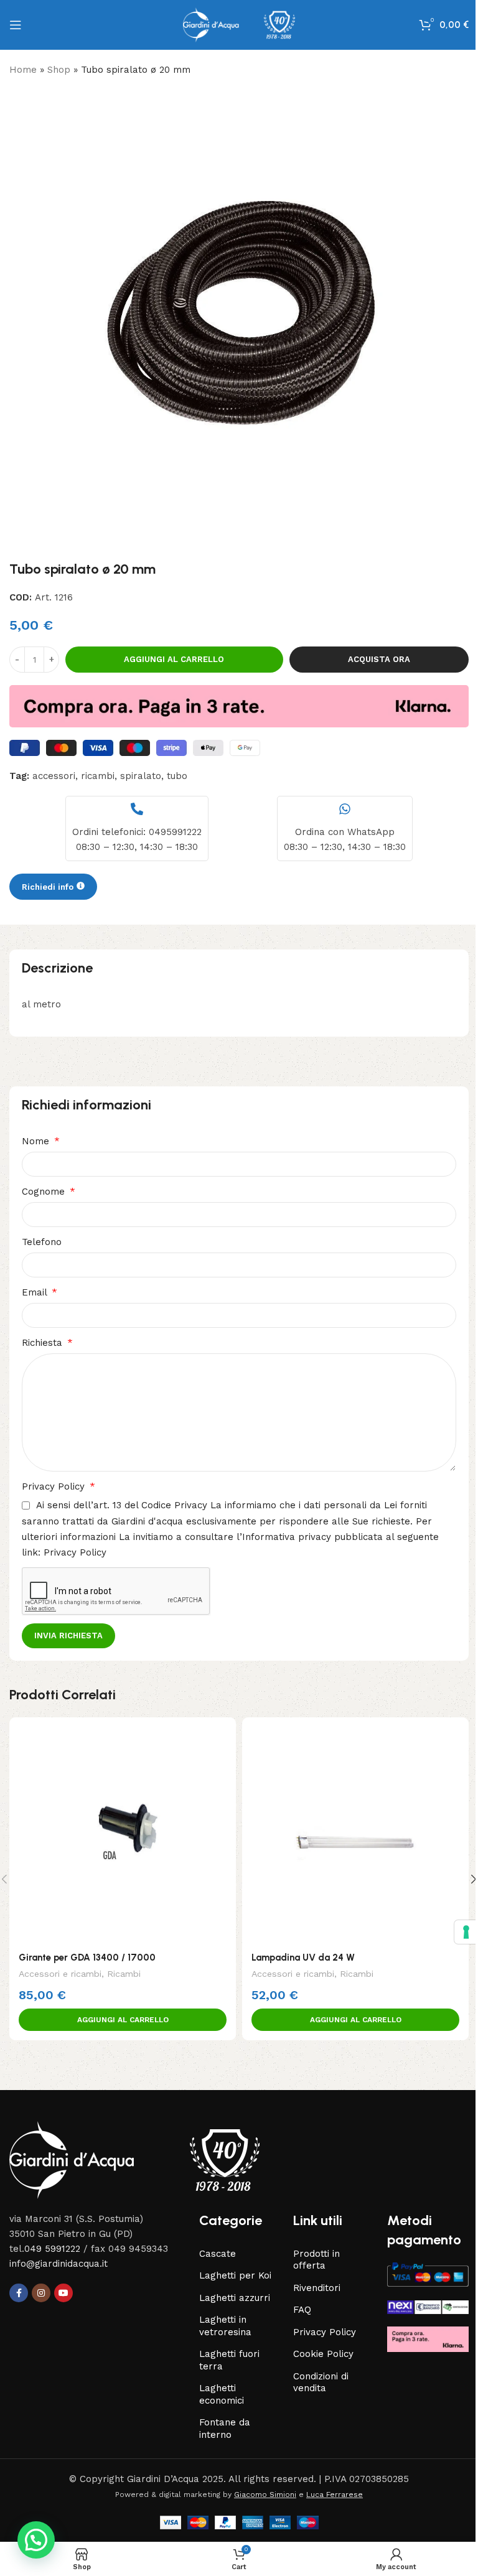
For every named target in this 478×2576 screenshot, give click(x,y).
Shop (59, 70)
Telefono (42, 1242)
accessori (54, 776)
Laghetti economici (222, 2394)
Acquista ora (379, 659)
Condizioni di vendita (321, 2382)
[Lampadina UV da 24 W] (355, 1831)
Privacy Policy (55, 1486)
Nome (37, 1141)
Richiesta (44, 1343)
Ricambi (124, 1974)
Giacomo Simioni (265, 2494)
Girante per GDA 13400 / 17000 (87, 1958)
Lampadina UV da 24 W (303, 1958)
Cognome (45, 1192)
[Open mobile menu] (16, 25)
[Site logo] (239, 24)
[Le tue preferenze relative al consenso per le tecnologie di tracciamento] (457, 1932)
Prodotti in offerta (316, 2260)
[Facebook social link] (19, 2293)
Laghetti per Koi (235, 2275)
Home (23, 70)
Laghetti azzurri (235, 2298)
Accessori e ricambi (60, 1974)
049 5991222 (52, 2249)
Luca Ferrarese (335, 2494)
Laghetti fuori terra (229, 2360)
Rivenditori (317, 2288)
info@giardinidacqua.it (59, 2264)
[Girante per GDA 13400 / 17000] (123, 1831)
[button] (123, 2020)
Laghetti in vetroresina (225, 2326)
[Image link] (134, 2159)
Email (36, 1292)
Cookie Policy (323, 2354)
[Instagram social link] (41, 2293)
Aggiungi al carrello (174, 659)
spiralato (141, 776)
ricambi (98, 776)
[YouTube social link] (63, 2293)
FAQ (302, 2310)
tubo (177, 776)
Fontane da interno (225, 2429)
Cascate (218, 2254)
